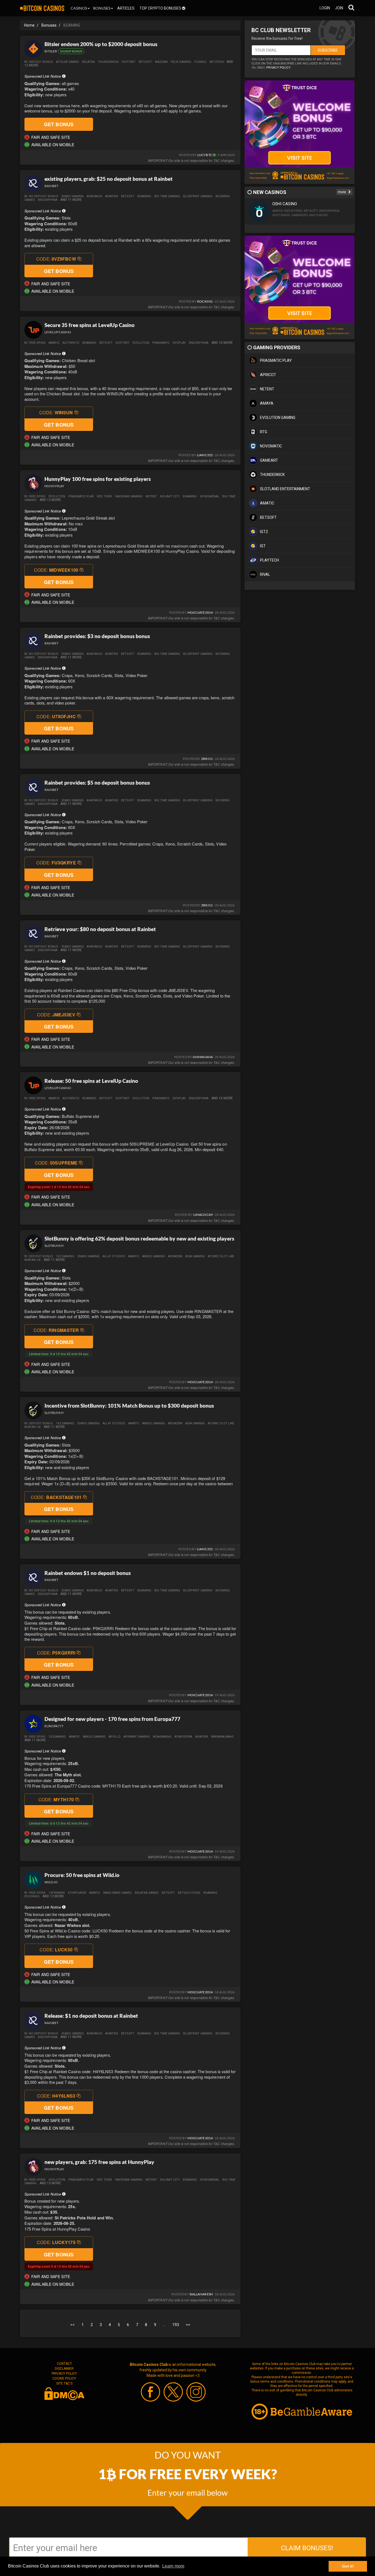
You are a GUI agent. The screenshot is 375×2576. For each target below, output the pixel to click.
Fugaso (200, 62)
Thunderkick (108, 62)
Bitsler (51, 51)
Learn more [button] (173, 2566)
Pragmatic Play (81, 496)
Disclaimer (64, 2369)
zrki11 (207, 759)
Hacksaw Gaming (129, 496)
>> (188, 2325)
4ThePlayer (77, 1893)
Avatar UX (33, 1260)
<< (72, 2325)
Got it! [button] (348, 2566)
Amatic (54, 343)
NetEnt (151, 496)
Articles (126, 8)
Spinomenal (210, 496)
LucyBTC (205, 155)
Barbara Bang (222, 1737)
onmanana (203, 1057)
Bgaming (89, 343)
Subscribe (328, 50)
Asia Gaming (195, 1256)
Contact (64, 2364)
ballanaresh (201, 2294)
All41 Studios (114, 1256)
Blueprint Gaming (198, 196)
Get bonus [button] (59, 124)
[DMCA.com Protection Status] (64, 2393)
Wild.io (51, 1882)
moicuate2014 (200, 612)
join (339, 8)
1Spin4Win (57, 1893)
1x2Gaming (57, 1737)
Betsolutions (189, 1893)
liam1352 (205, 455)
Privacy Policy (64, 2374)
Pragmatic (161, 343)
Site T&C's (64, 2383)
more (342, 192)
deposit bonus (41, 62)
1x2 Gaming (65, 1256)
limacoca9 (203, 1215)
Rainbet (51, 186)
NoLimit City (170, 496)
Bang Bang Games (117, 1893)
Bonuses (102, 8)
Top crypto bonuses (161, 8)
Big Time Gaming (167, 196)
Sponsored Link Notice (43, 76)
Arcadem (175, 1256)
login (325, 8)
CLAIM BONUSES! (307, 2548)
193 (176, 2325)
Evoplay (179, 343)
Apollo (115, 1737)
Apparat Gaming (137, 1737)
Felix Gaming (181, 62)
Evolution (141, 343)
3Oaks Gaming (72, 196)
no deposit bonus (44, 196)
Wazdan (161, 62)
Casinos (79, 8)
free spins (37, 343)
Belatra (88, 62)
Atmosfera (183, 1737)
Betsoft (145, 62)
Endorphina (48, 200)
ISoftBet (129, 62)
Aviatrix (112, 196)
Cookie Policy (64, 2378)
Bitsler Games (68, 62)
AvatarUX (94, 196)
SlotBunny (54, 1246)
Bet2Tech (217, 62)
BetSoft (106, 343)
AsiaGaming (162, 1737)
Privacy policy (278, 67)
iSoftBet (123, 343)
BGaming (144, 196)
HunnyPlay (54, 486)
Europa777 (54, 1726)
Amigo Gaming (154, 1256)
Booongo (32, 1896)
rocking (205, 301)
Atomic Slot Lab (221, 1256)
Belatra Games (147, 1893)
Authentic (71, 343)
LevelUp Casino (58, 332)
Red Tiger (104, 496)
